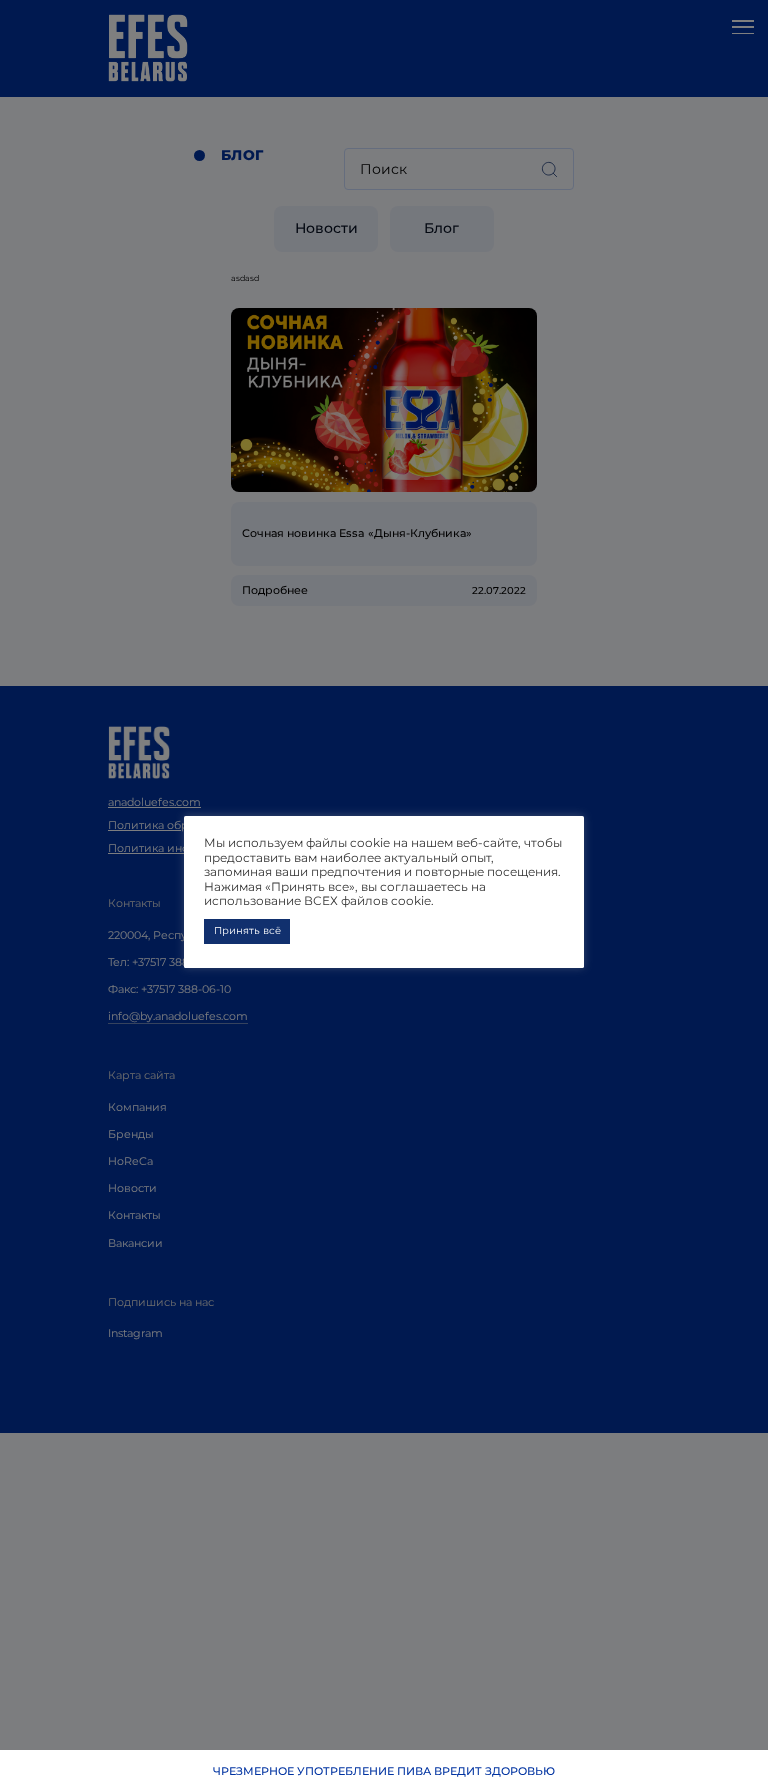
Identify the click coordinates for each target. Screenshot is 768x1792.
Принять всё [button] (247, 930)
